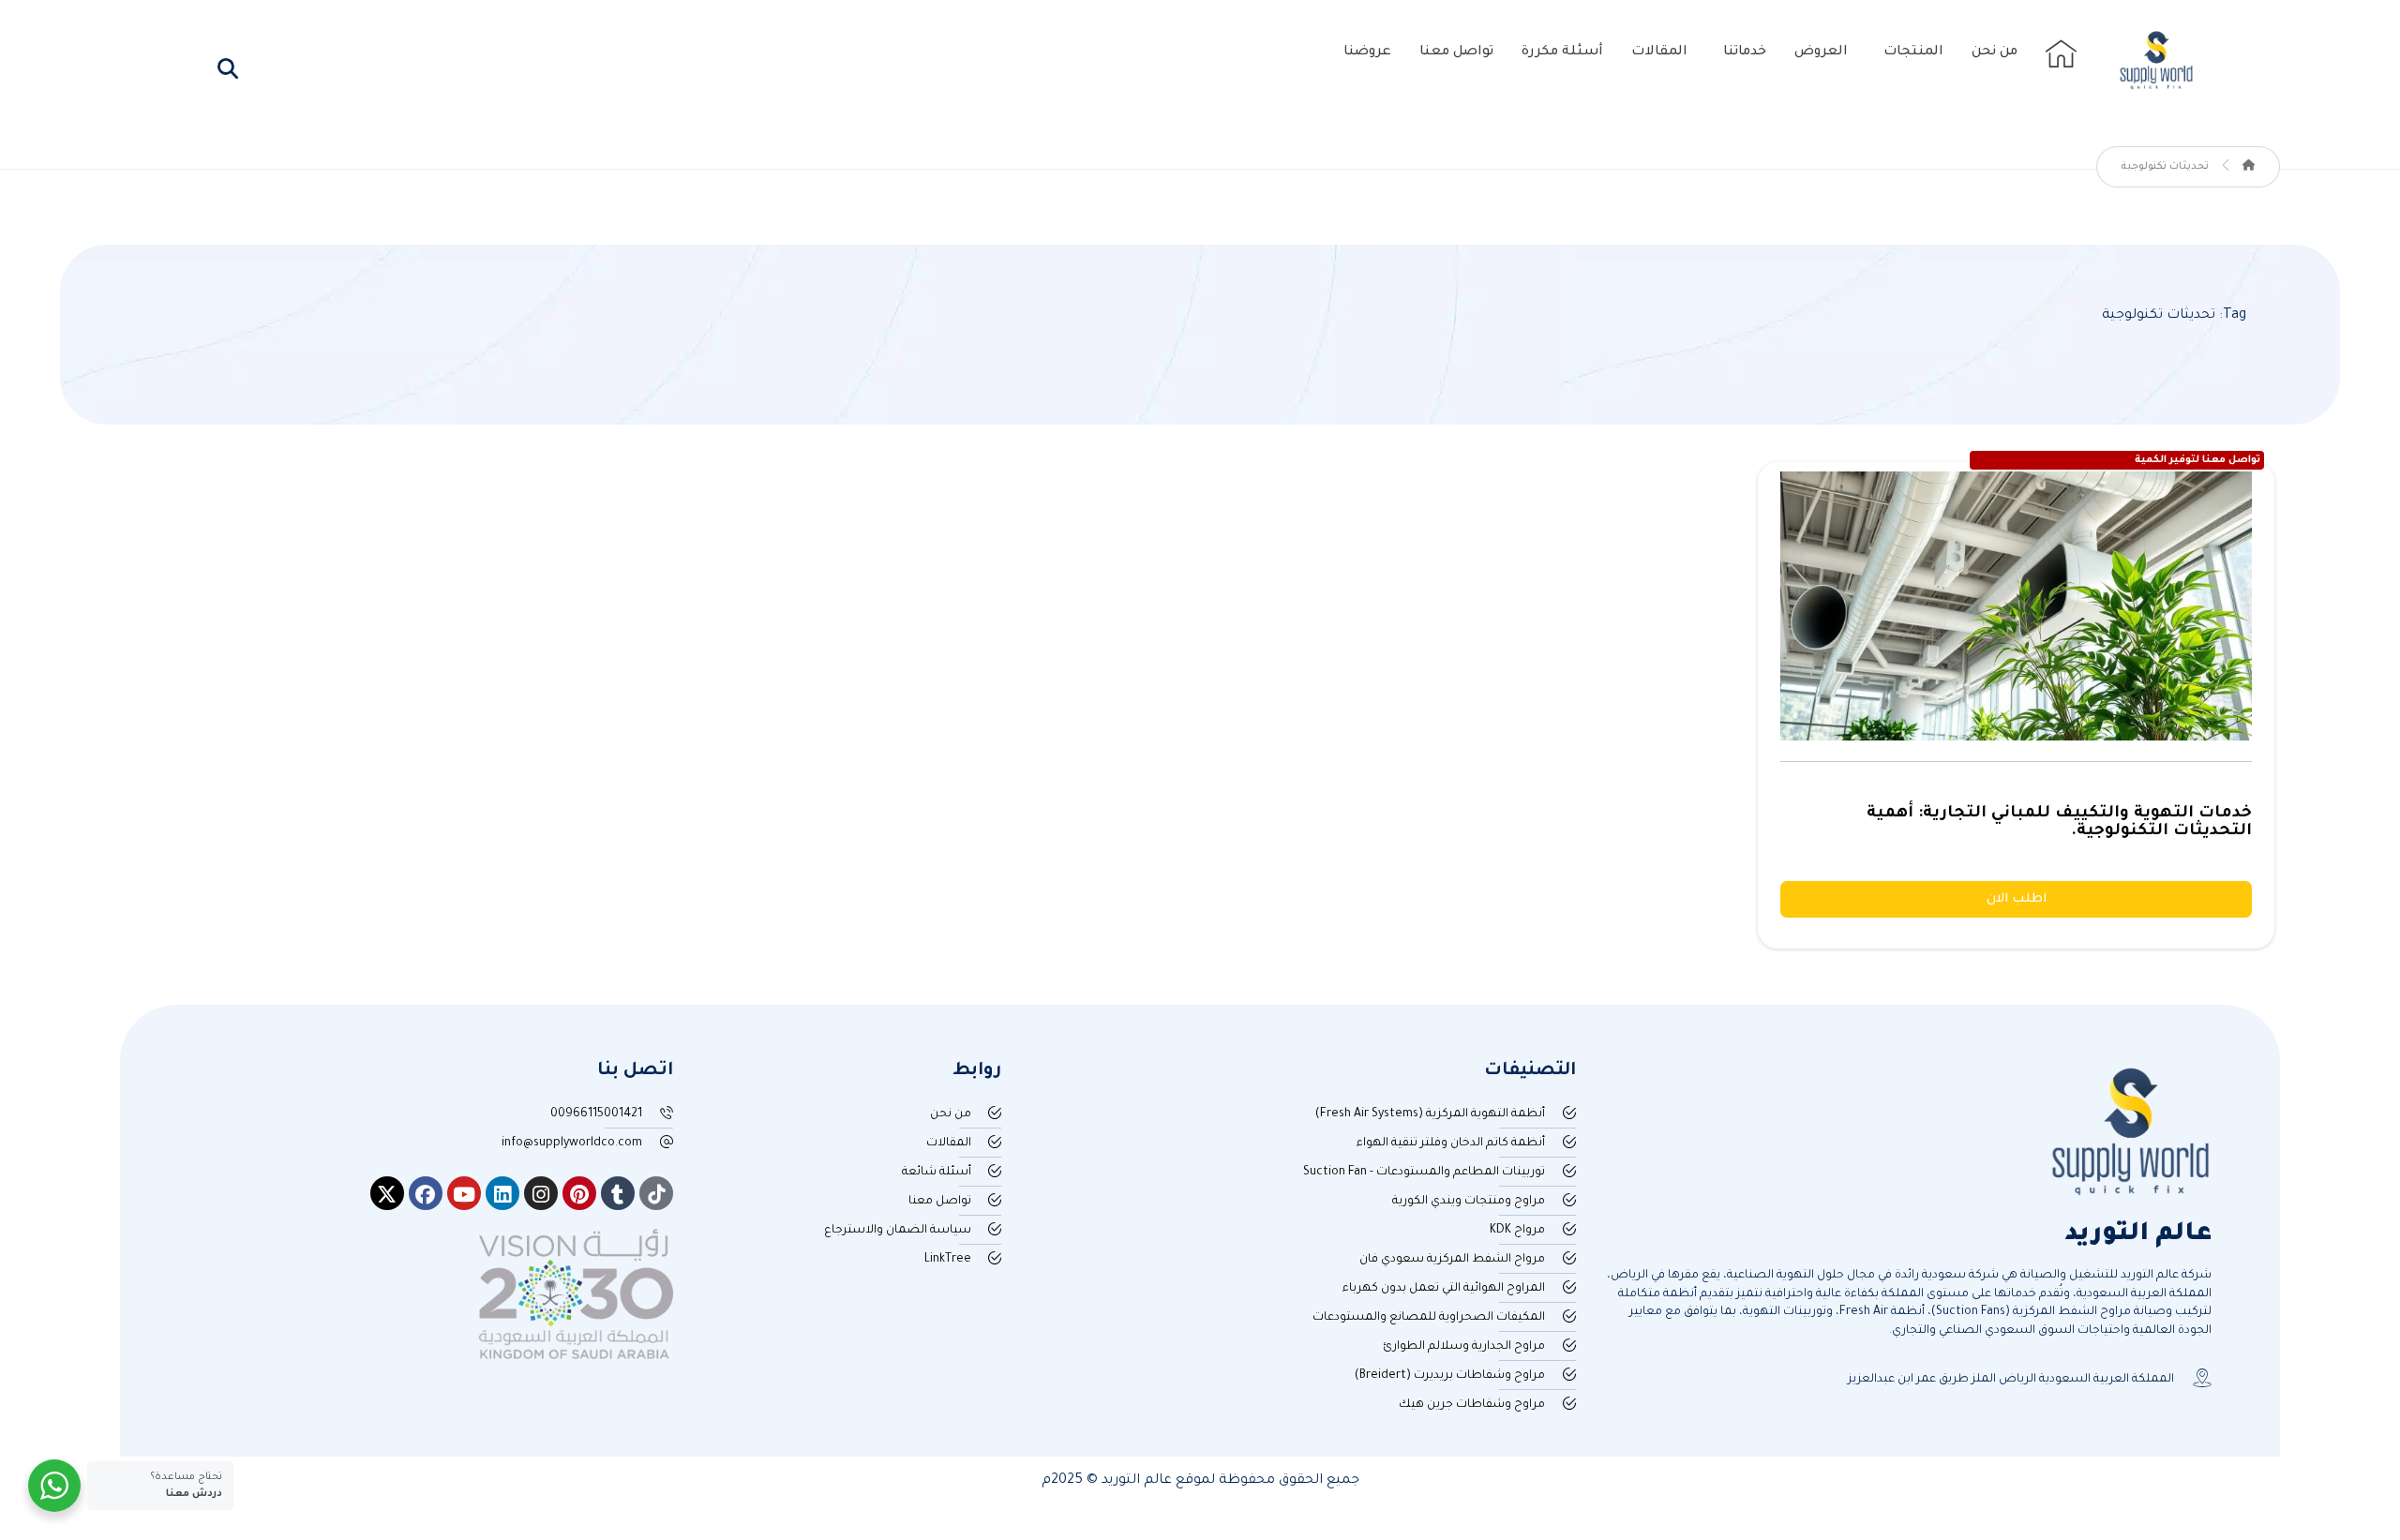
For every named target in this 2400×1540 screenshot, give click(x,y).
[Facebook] (426, 1193)
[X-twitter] (387, 1193)
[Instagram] (541, 1193)
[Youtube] (464, 1193)
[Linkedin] (502, 1193)
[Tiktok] (656, 1193)
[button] (228, 68)
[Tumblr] (618, 1193)
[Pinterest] (579, 1193)
